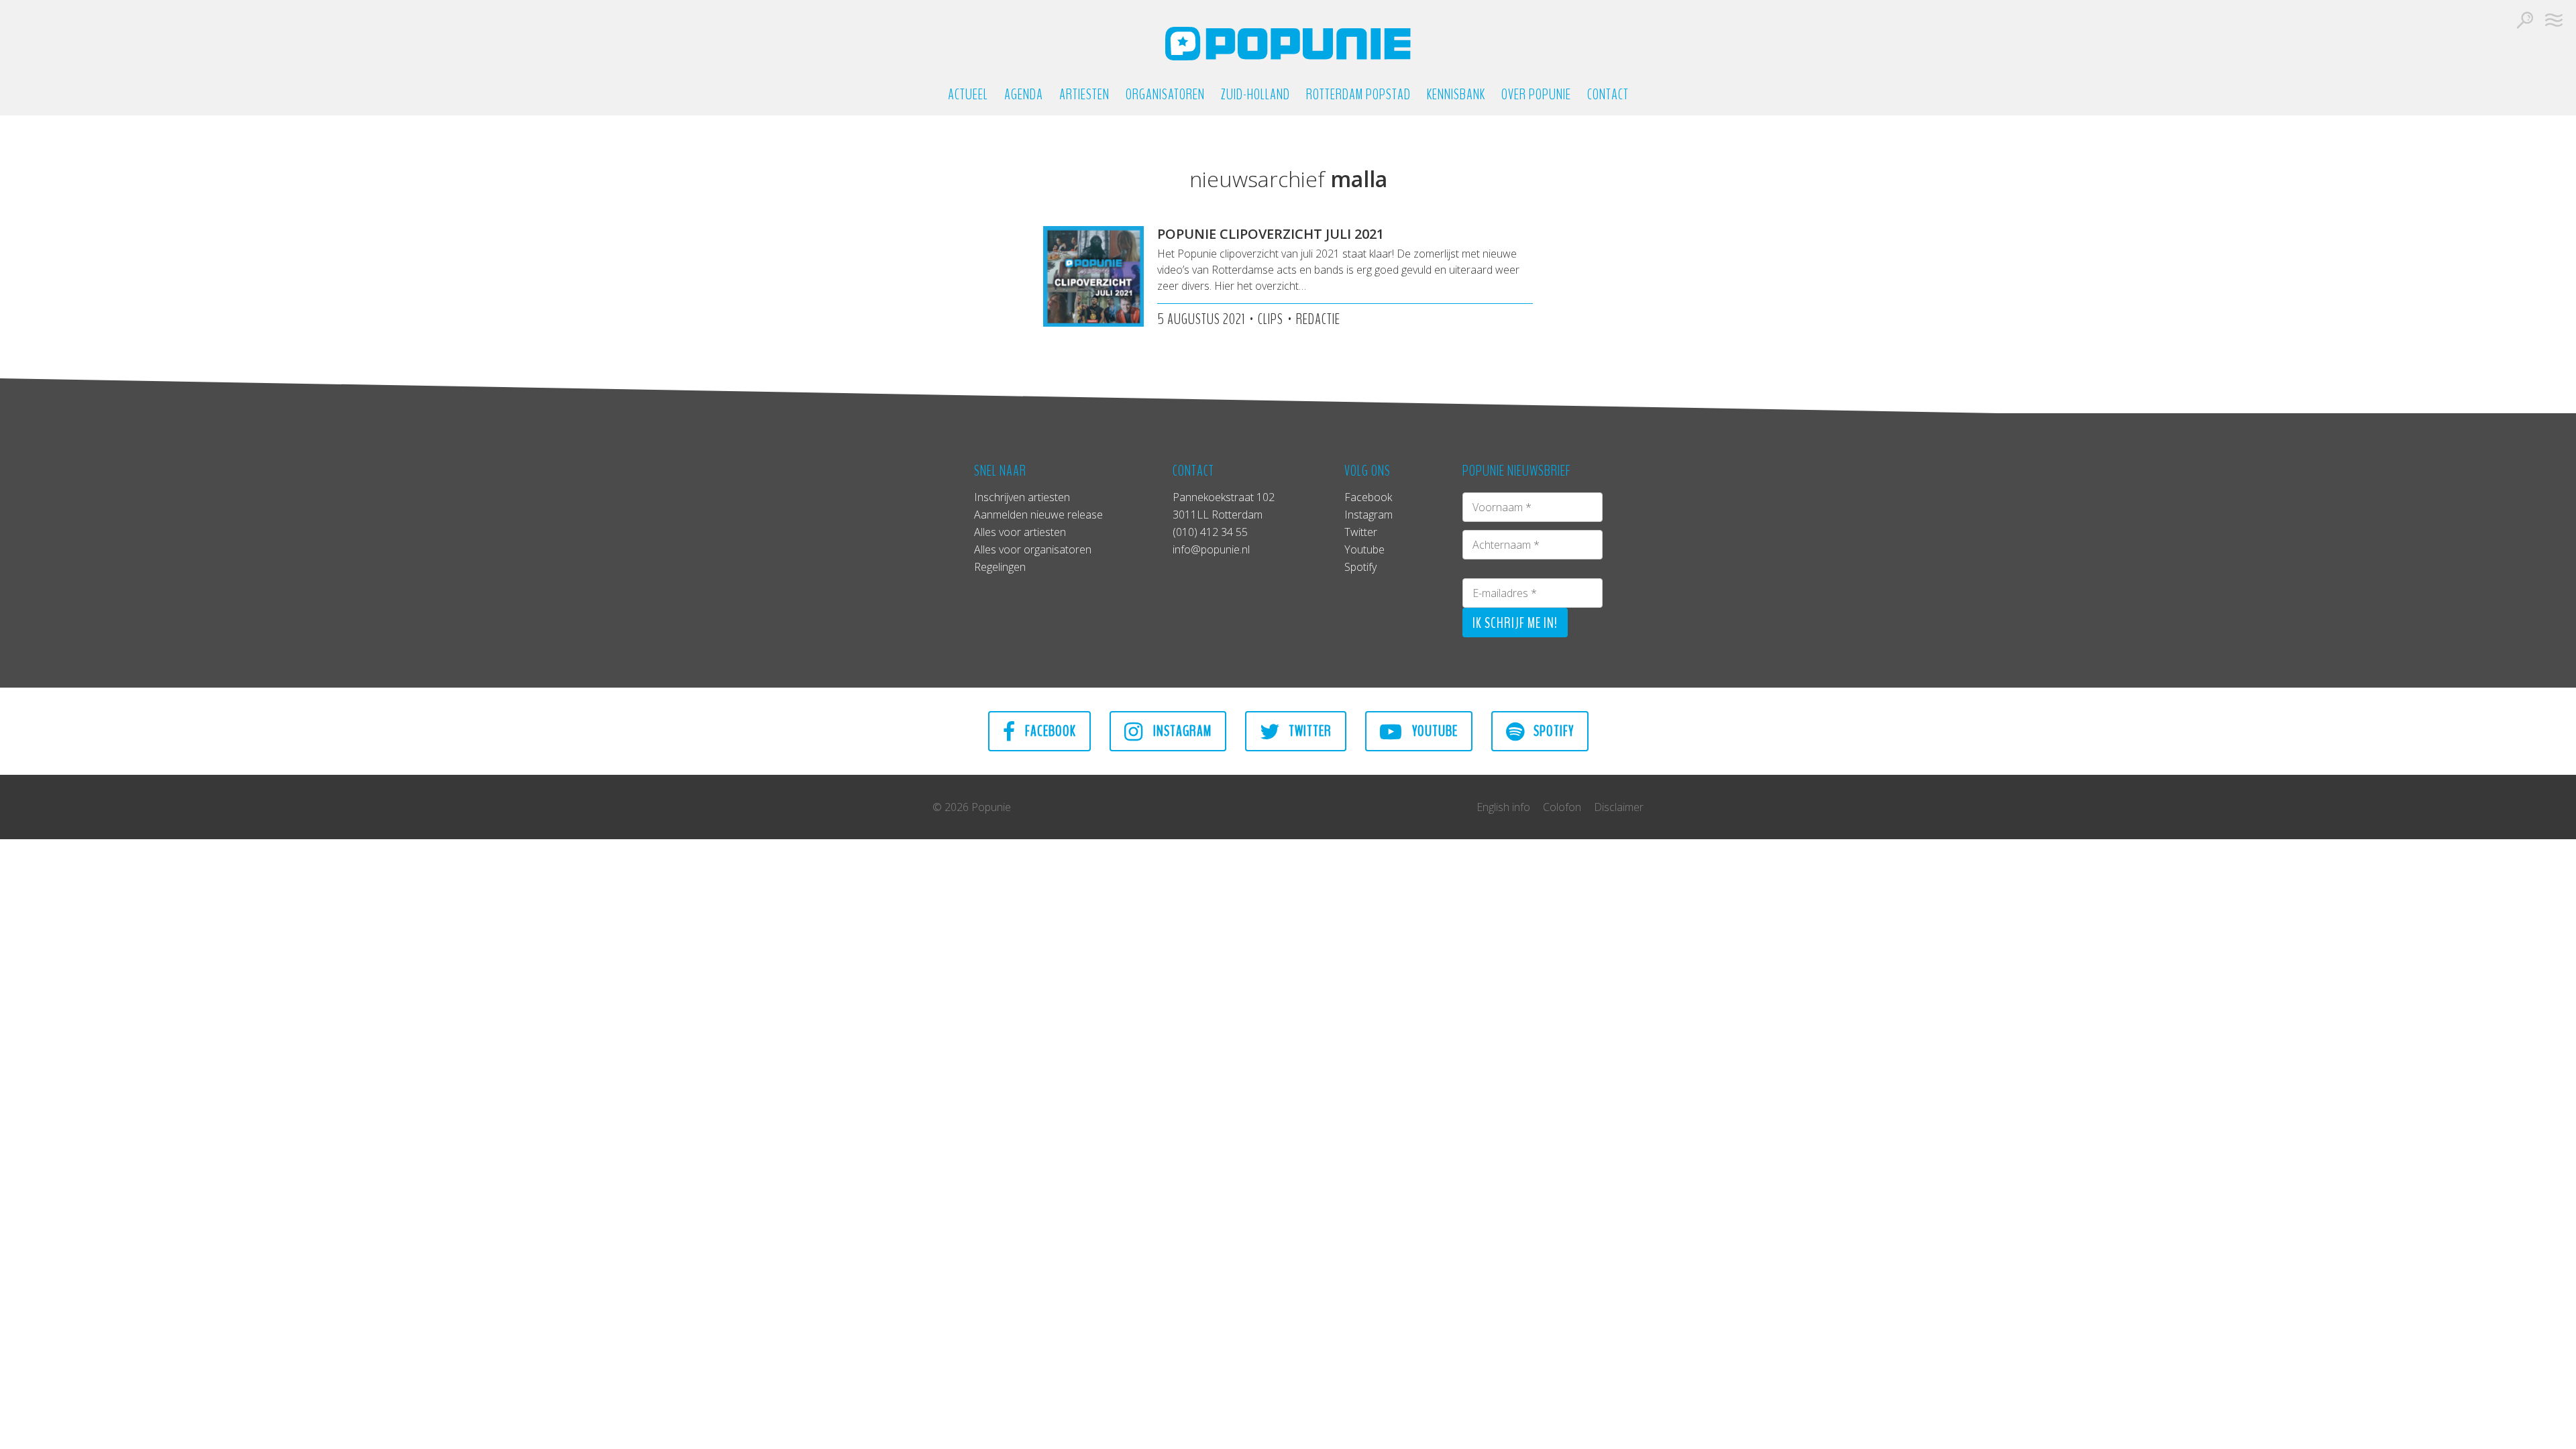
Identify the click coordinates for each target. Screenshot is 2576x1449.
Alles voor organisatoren (1033, 549)
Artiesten (1084, 95)
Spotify (1360, 567)
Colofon (1562, 807)
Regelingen (1000, 567)
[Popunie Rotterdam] (1288, 44)
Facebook (1368, 497)
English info (1503, 807)
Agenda (1024, 95)
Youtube (1364, 549)
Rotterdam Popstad (1358, 95)
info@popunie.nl (1211, 549)
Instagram (1368, 515)
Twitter (1361, 532)
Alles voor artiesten (1020, 532)
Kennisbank (1456, 95)
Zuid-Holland (1255, 95)
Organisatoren (1165, 95)
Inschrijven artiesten (1022, 497)
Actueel (968, 95)
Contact (1608, 95)
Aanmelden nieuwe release (1038, 515)
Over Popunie (1536, 95)
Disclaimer (1619, 807)
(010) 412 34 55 (1210, 532)
